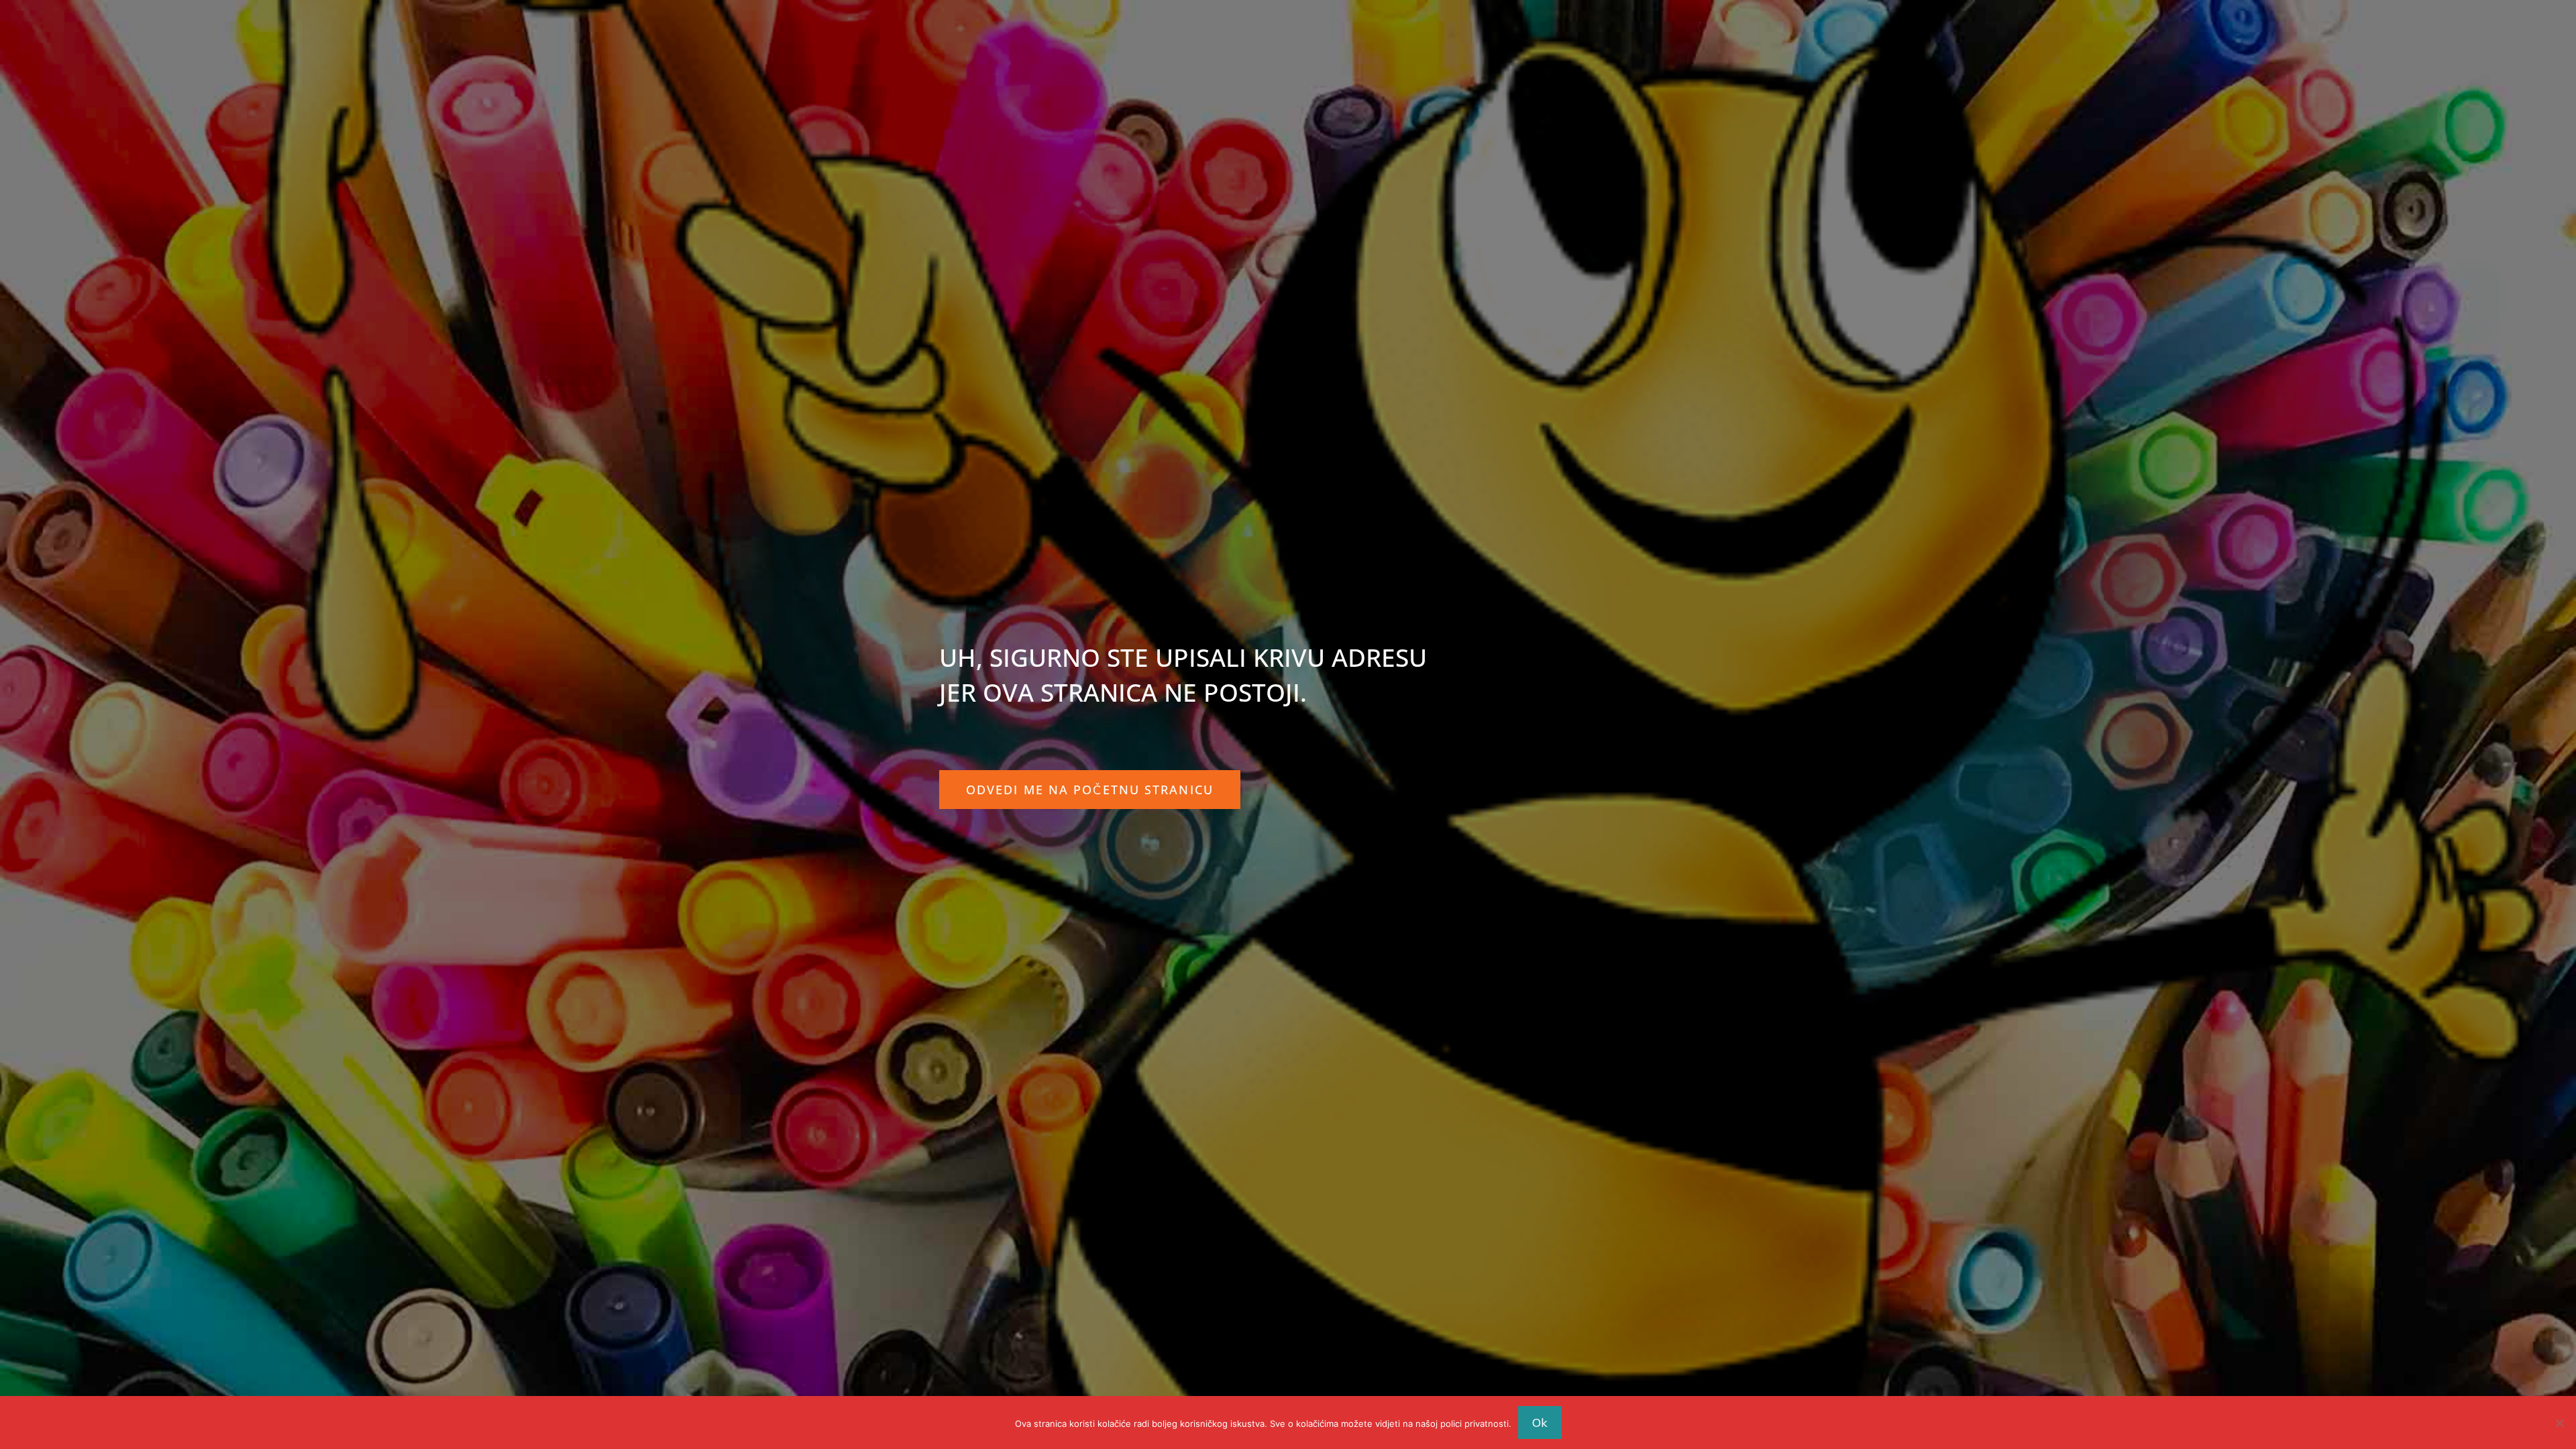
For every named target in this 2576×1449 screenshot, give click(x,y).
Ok (1540, 1423)
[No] (2559, 1423)
